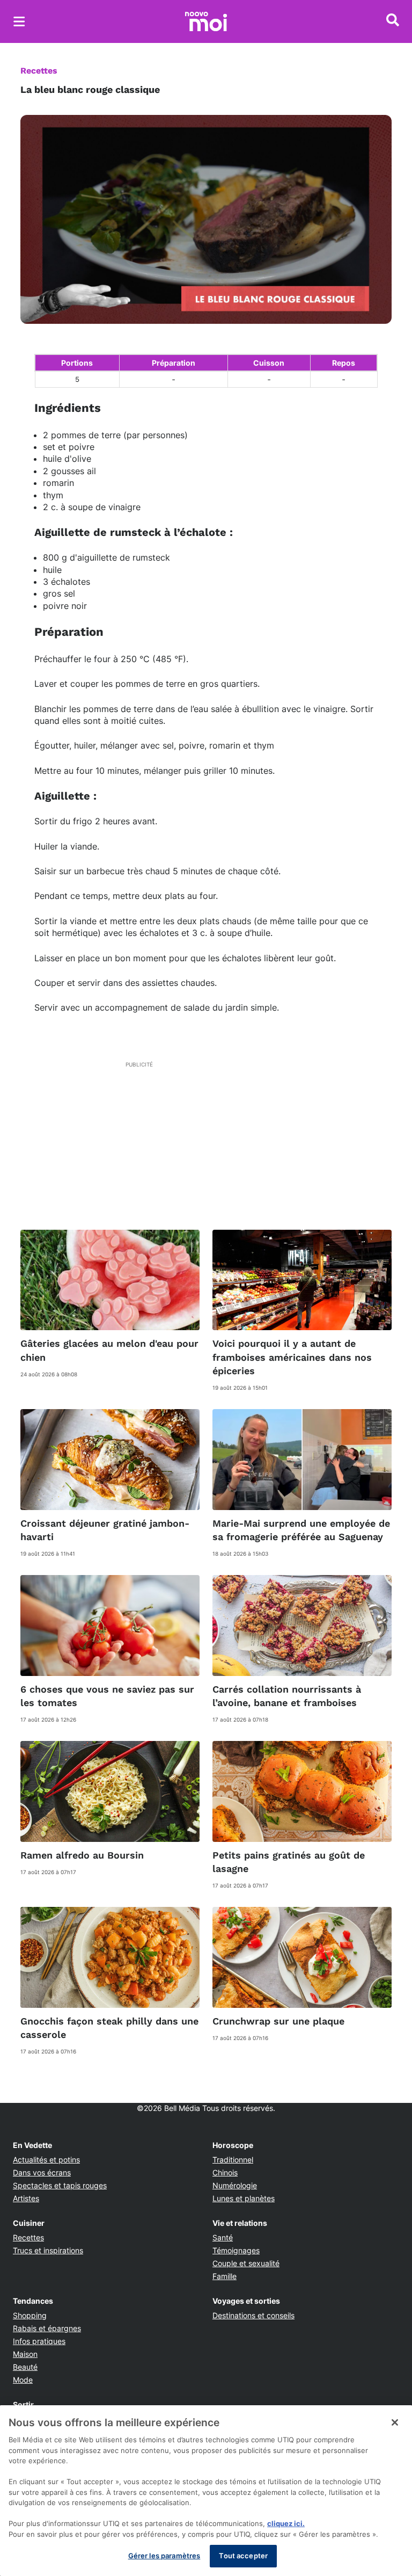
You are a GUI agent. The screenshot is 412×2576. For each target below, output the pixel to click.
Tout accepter (243, 2556)
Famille (225, 2276)
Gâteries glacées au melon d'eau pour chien (109, 1350)
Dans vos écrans (42, 2172)
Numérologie (235, 2185)
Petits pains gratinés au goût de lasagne (289, 1862)
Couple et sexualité (246, 2263)
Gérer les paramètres (164, 2556)
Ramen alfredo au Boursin (82, 1855)
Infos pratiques (39, 2341)
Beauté (25, 2367)
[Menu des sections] (19, 21)
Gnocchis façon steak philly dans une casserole (109, 2028)
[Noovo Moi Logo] (206, 21)
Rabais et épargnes (47, 2328)
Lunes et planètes (244, 2198)
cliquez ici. (286, 2523)
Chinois (225, 2172)
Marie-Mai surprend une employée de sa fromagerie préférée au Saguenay (301, 1530)
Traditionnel (233, 2160)
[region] (206, 2491)
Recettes (39, 71)
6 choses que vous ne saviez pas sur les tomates (107, 1696)
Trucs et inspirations (48, 2250)
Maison (25, 2354)
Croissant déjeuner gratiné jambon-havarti (105, 1530)
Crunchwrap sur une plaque (278, 2021)
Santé (223, 2237)
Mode (23, 2380)
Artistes (26, 2198)
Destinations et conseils (253, 2315)
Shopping (30, 2315)
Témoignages (236, 2250)
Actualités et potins (46, 2160)
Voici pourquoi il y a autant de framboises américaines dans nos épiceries (292, 1357)
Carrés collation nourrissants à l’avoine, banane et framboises (287, 1696)
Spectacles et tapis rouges (60, 2185)
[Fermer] (395, 2422)
